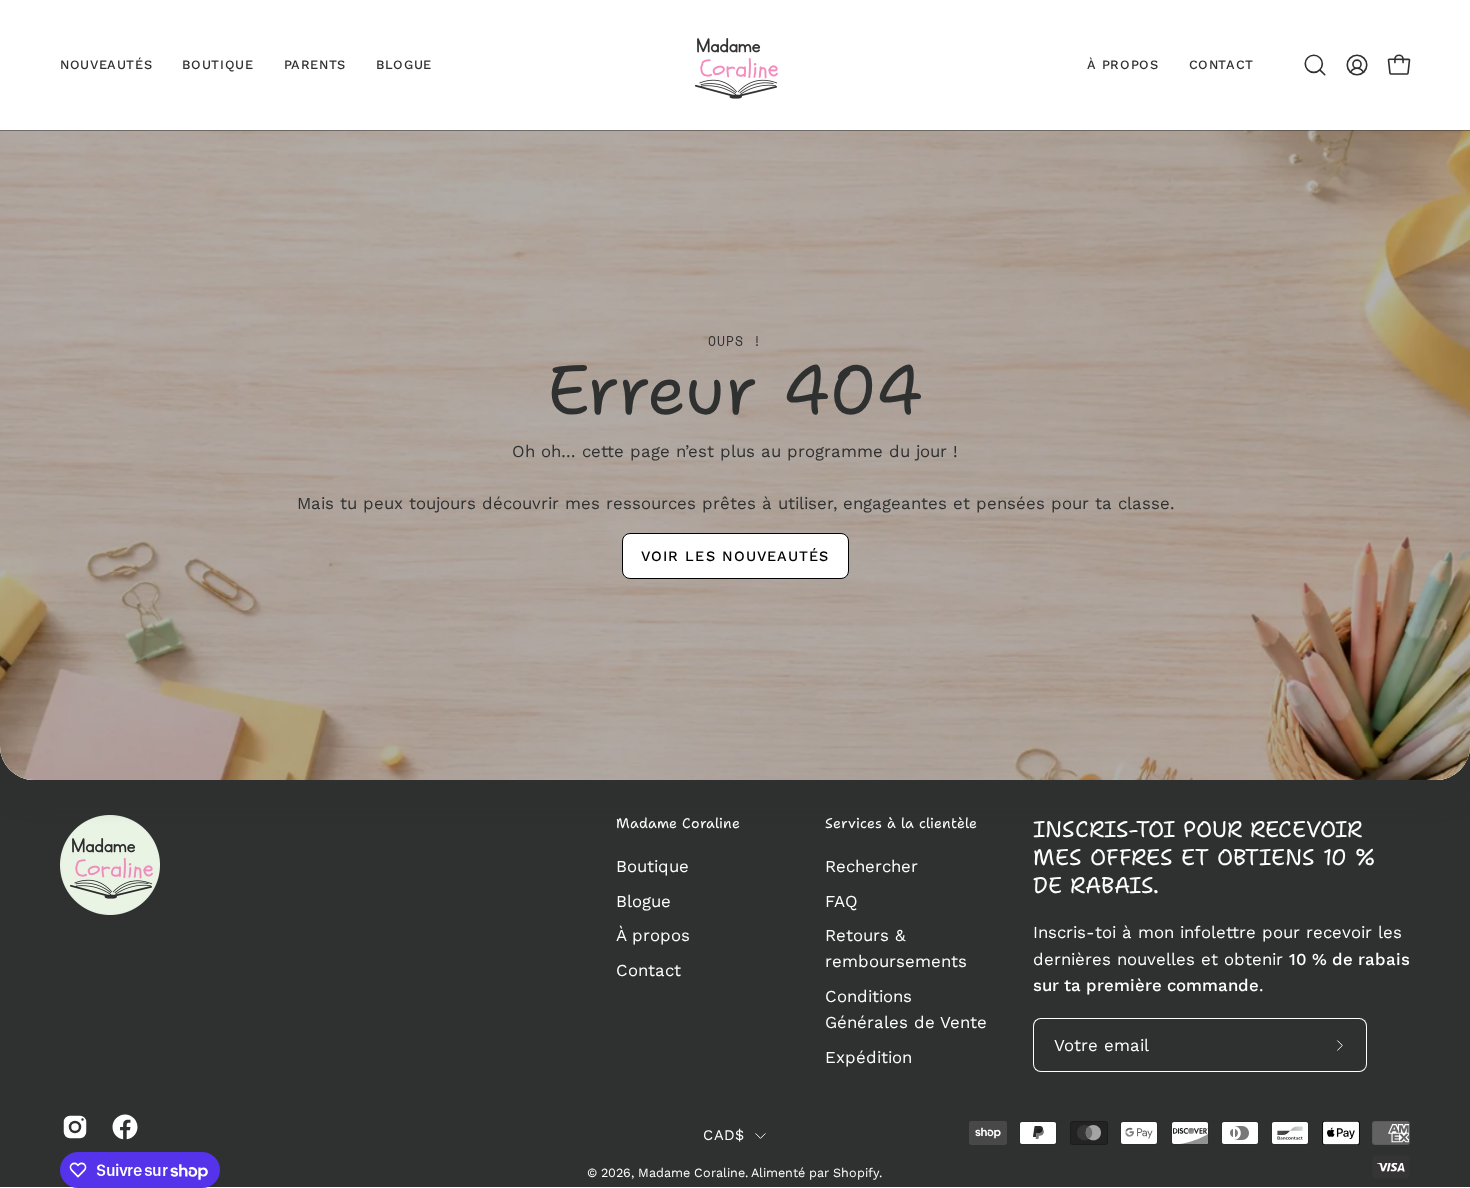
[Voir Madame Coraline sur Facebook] (122, 1127)
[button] (1315, 65)
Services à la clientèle (901, 824)
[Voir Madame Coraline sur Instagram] (72, 1127)
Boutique (652, 866)
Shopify (856, 1172)
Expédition (868, 1057)
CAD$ (723, 1135)
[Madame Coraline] (735, 65)
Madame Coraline (678, 824)
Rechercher (871, 866)
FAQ (841, 900)
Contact (648, 969)
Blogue (643, 900)
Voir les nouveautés (735, 555)
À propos (653, 935)
